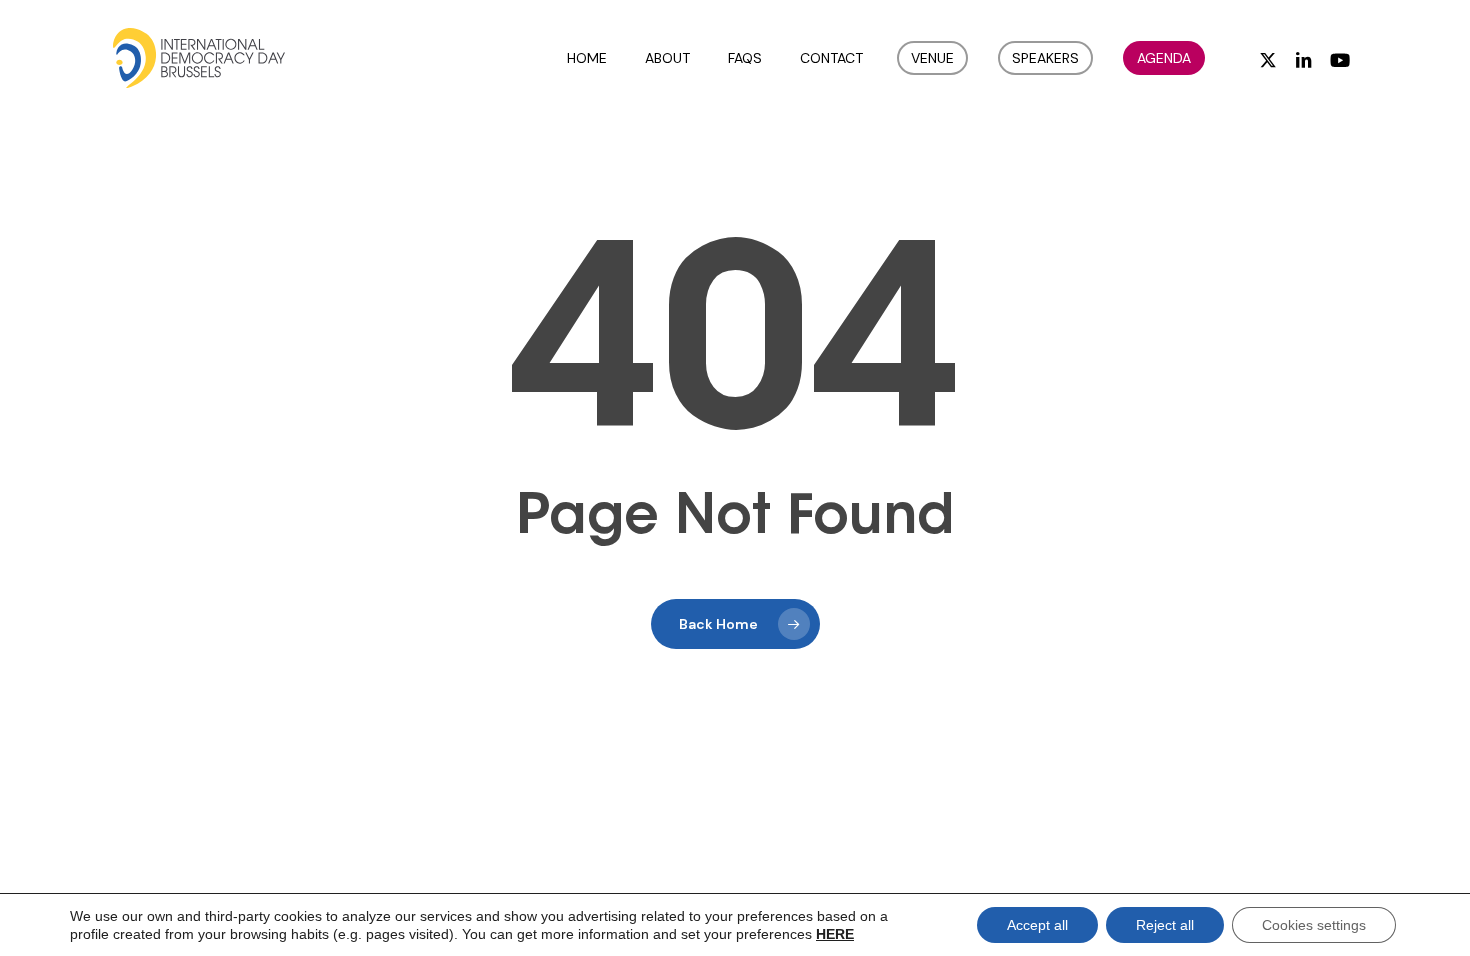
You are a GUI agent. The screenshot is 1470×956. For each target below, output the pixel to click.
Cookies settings (1314, 925)
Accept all (1037, 925)
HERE (835, 934)
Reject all (1165, 925)
